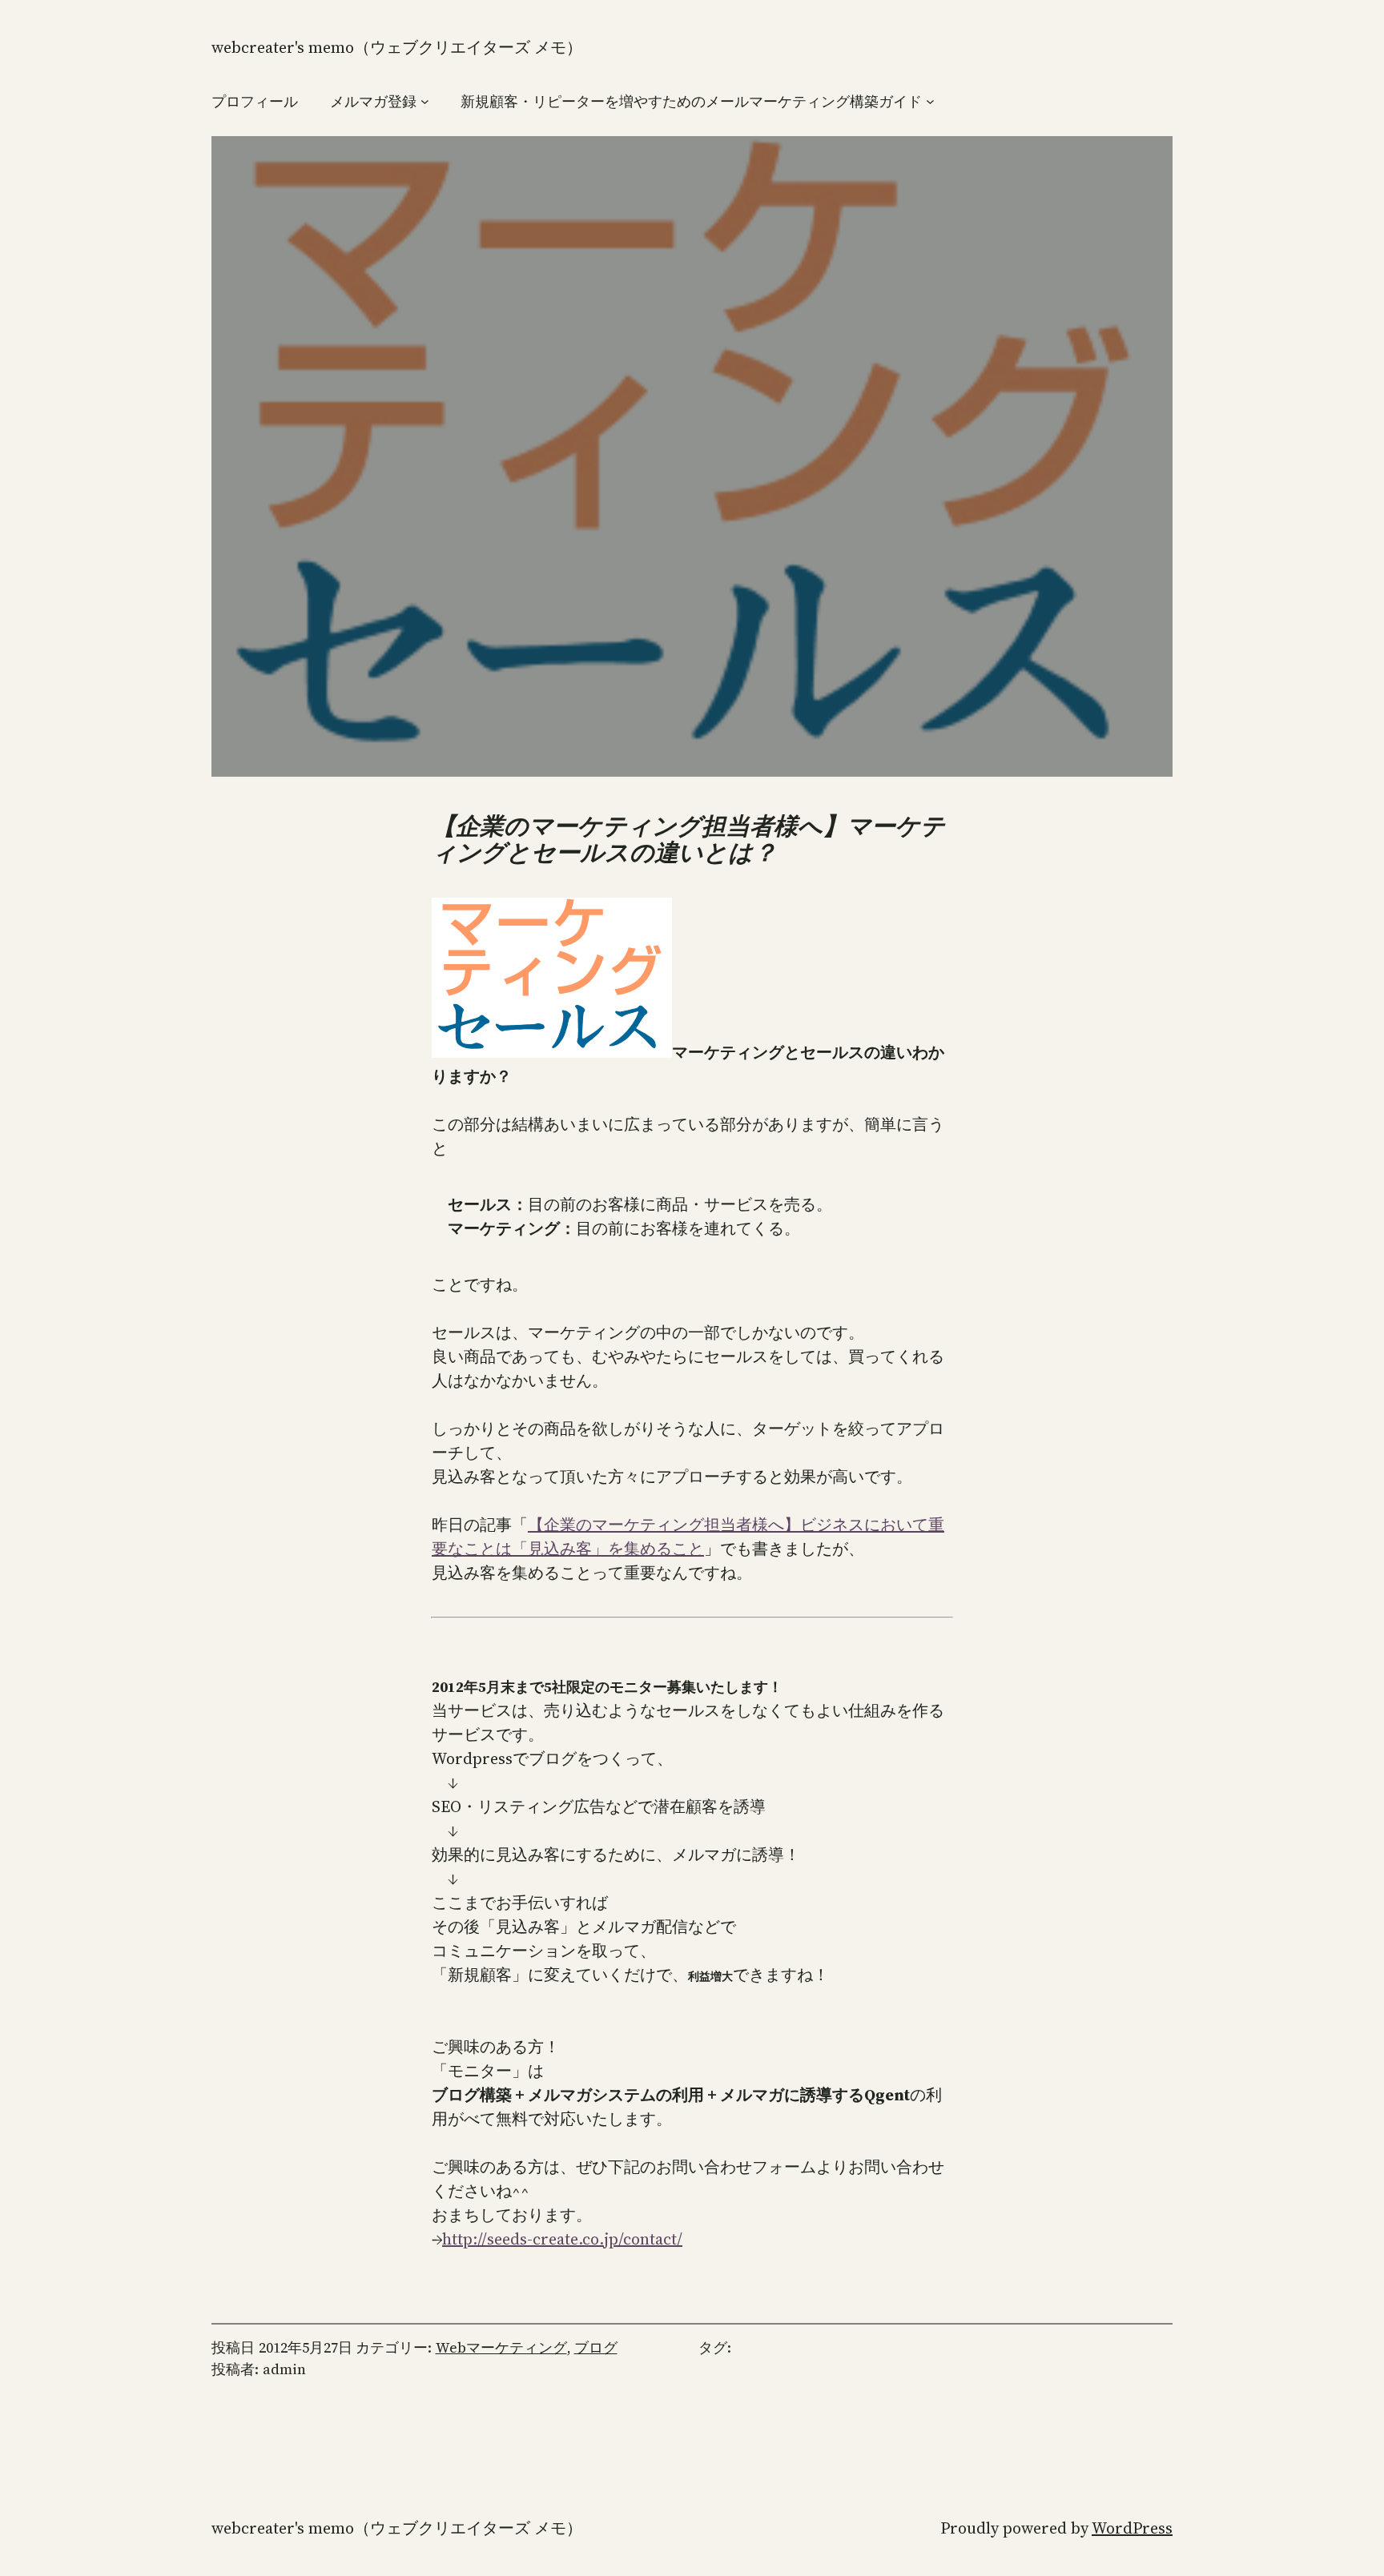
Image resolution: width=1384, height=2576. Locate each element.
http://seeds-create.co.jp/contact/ (562, 2239)
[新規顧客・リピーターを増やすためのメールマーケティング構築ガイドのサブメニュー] (930, 101)
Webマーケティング (501, 2347)
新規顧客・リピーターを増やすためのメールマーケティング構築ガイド (691, 101)
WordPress (1132, 2528)
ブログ (596, 2347)
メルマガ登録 (373, 101)
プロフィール (255, 101)
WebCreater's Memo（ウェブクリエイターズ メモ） (397, 47)
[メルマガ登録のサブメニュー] (425, 101)
